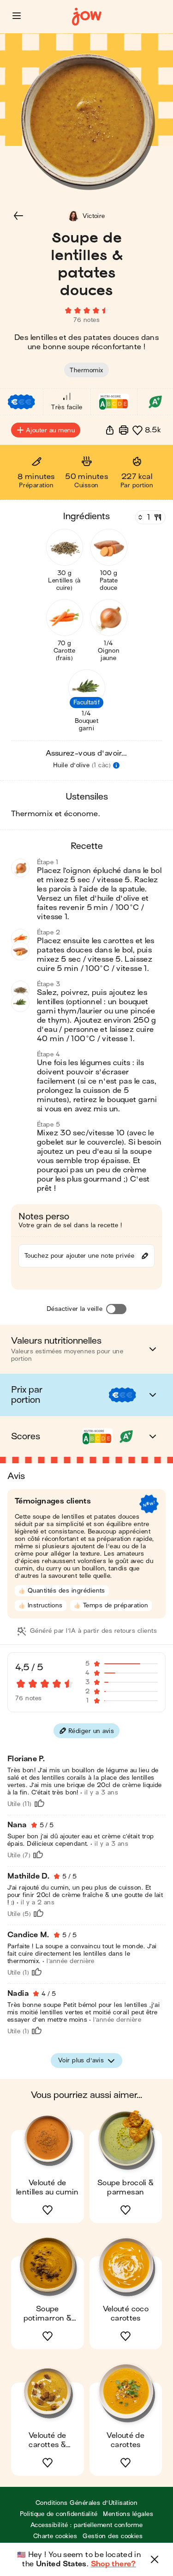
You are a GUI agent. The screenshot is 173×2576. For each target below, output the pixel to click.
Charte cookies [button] (55, 2536)
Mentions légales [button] (128, 2514)
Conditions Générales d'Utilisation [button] (86, 2503)
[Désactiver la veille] (116, 1309)
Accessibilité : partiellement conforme (86, 2525)
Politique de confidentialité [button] (59, 2514)
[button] (17, 16)
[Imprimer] (124, 430)
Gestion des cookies (113, 2536)
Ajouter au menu (50, 430)
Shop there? (113, 2564)
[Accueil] (87, 17)
